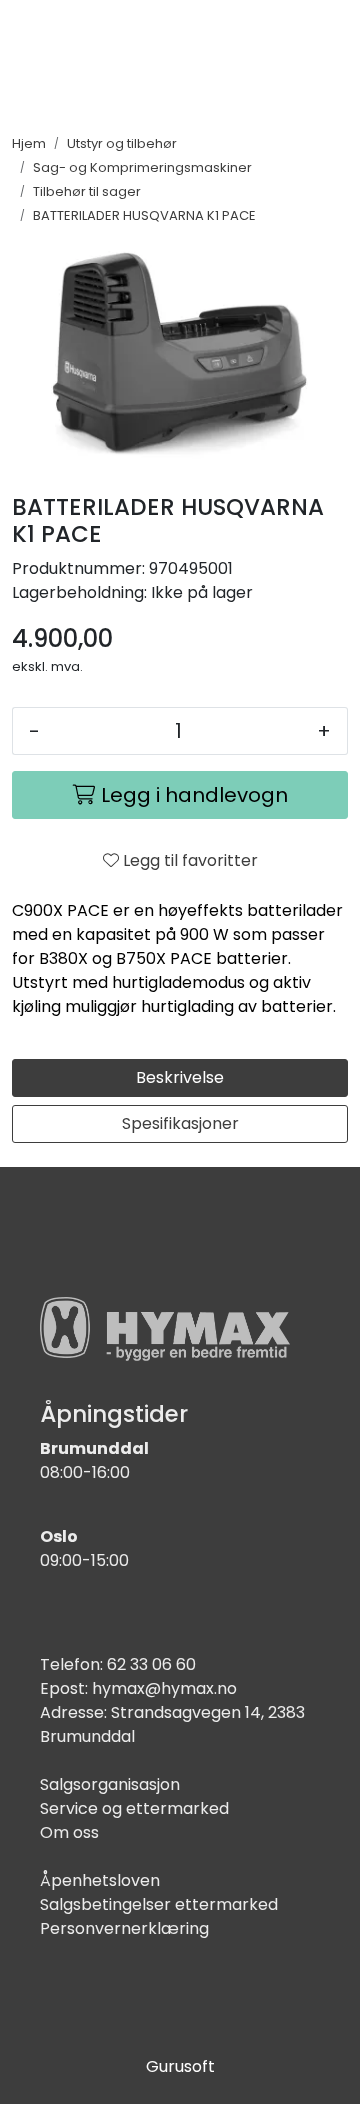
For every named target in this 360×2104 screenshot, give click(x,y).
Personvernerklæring (124, 1928)
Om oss (69, 1832)
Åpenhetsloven (100, 1880)
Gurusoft (180, 2066)
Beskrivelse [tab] (180, 1077)
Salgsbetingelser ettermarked (159, 1904)
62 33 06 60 (151, 1664)
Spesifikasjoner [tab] (180, 1123)
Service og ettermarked (134, 1808)
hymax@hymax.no (164, 1688)
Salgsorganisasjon (110, 1784)
